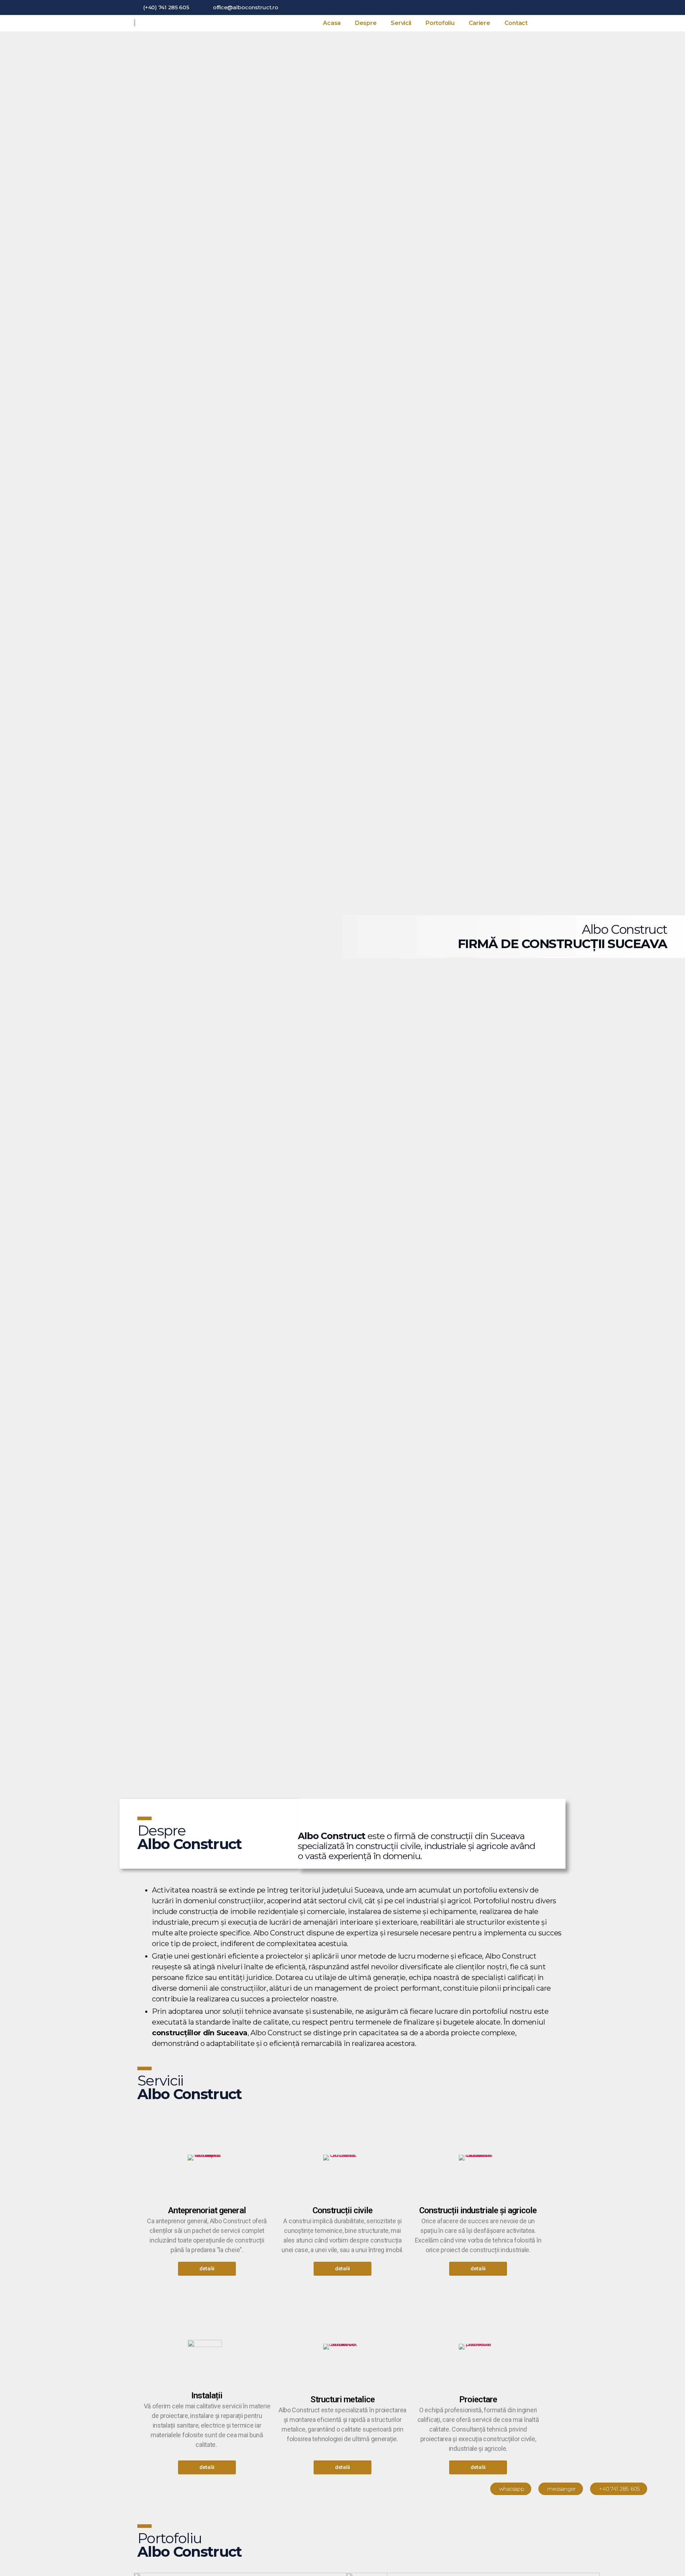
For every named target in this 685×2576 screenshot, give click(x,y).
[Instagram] (549, 7)
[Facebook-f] (538, 7)
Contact (516, 23)
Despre (366, 23)
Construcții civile (342, 2210)
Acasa (332, 23)
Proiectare (478, 2399)
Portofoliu (440, 23)
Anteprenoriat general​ (207, 2210)
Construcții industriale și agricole (478, 2210)
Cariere (479, 23)
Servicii (401, 23)
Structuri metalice (342, 2399)
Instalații (207, 2396)
